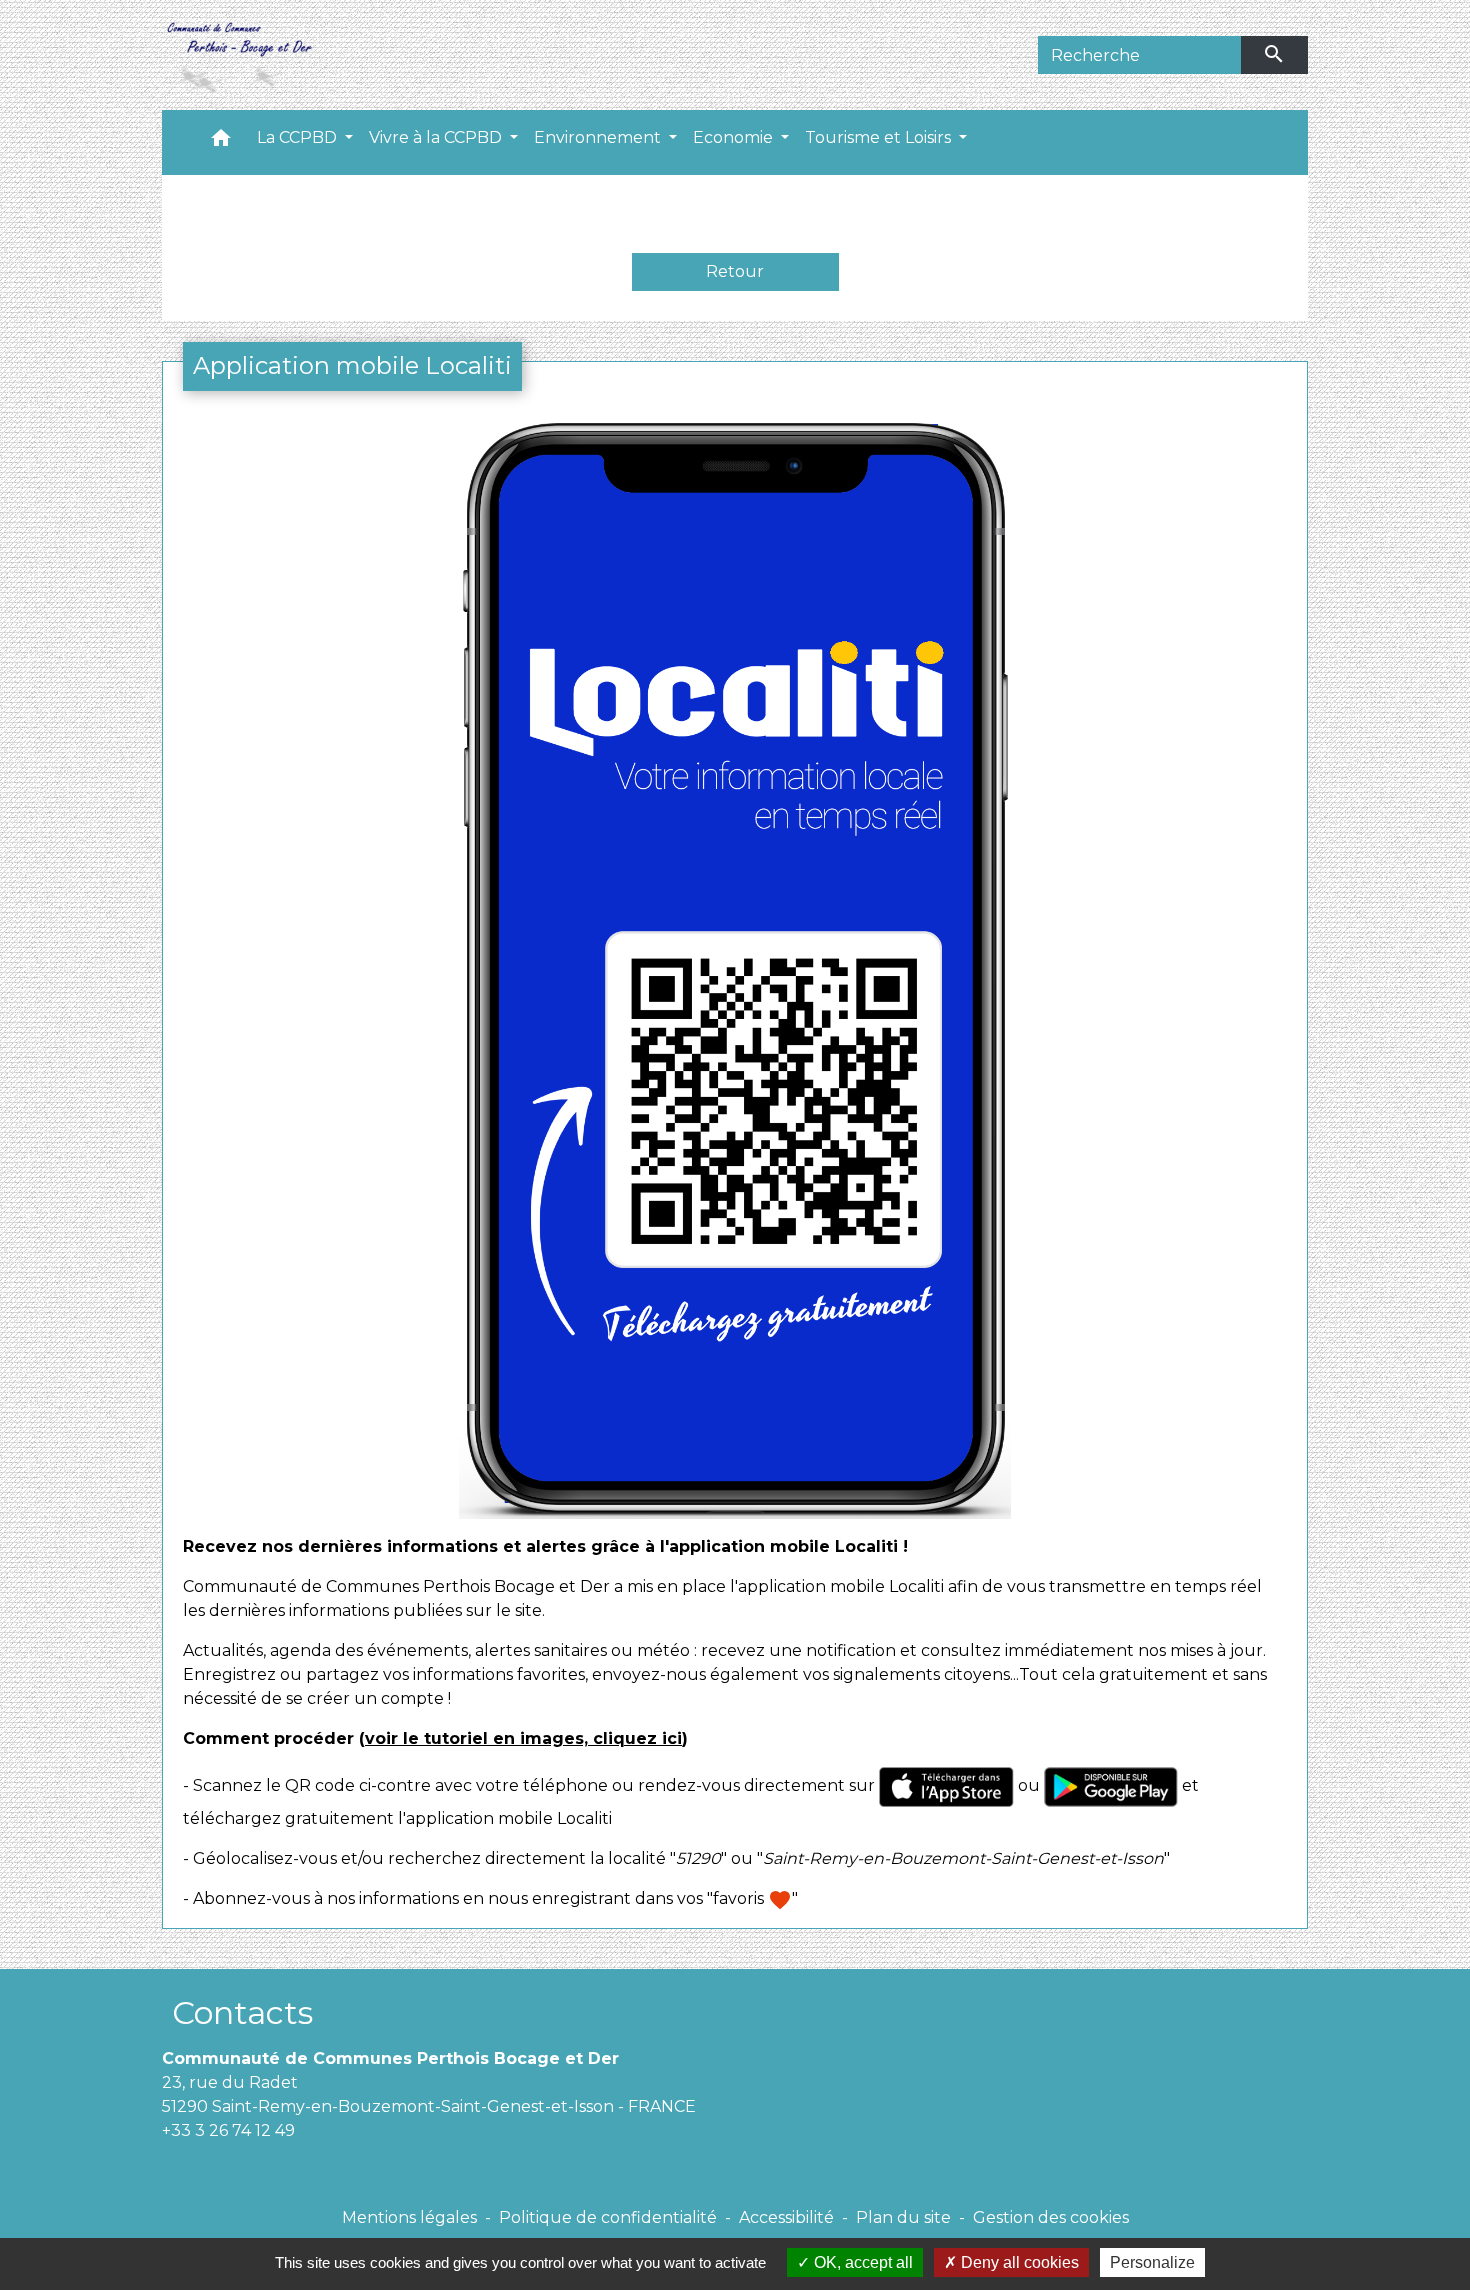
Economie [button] (735, 137)
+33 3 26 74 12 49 (228, 2130)
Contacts (242, 2012)
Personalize (1152, 2262)
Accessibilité (786, 2217)
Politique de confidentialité (608, 2217)
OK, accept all (861, 2262)
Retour (735, 271)
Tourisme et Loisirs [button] (880, 137)
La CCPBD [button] (299, 137)
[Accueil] (238, 55)
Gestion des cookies (1051, 2217)
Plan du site (903, 2217)
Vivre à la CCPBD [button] (437, 137)
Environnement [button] (599, 137)
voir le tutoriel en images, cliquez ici (523, 1738)
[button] (221, 142)
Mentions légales (409, 2217)
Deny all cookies (1018, 2262)
